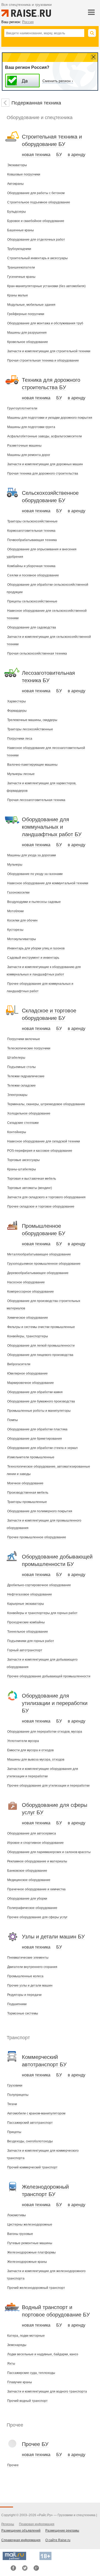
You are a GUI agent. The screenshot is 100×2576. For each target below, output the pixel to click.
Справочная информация (21, 2540)
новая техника (36, 155)
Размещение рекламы (62, 2531)
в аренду (77, 155)
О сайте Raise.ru (58, 2540)
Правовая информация (37, 2524)
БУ (59, 155)
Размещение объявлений (21, 2531)
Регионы (8, 2524)
